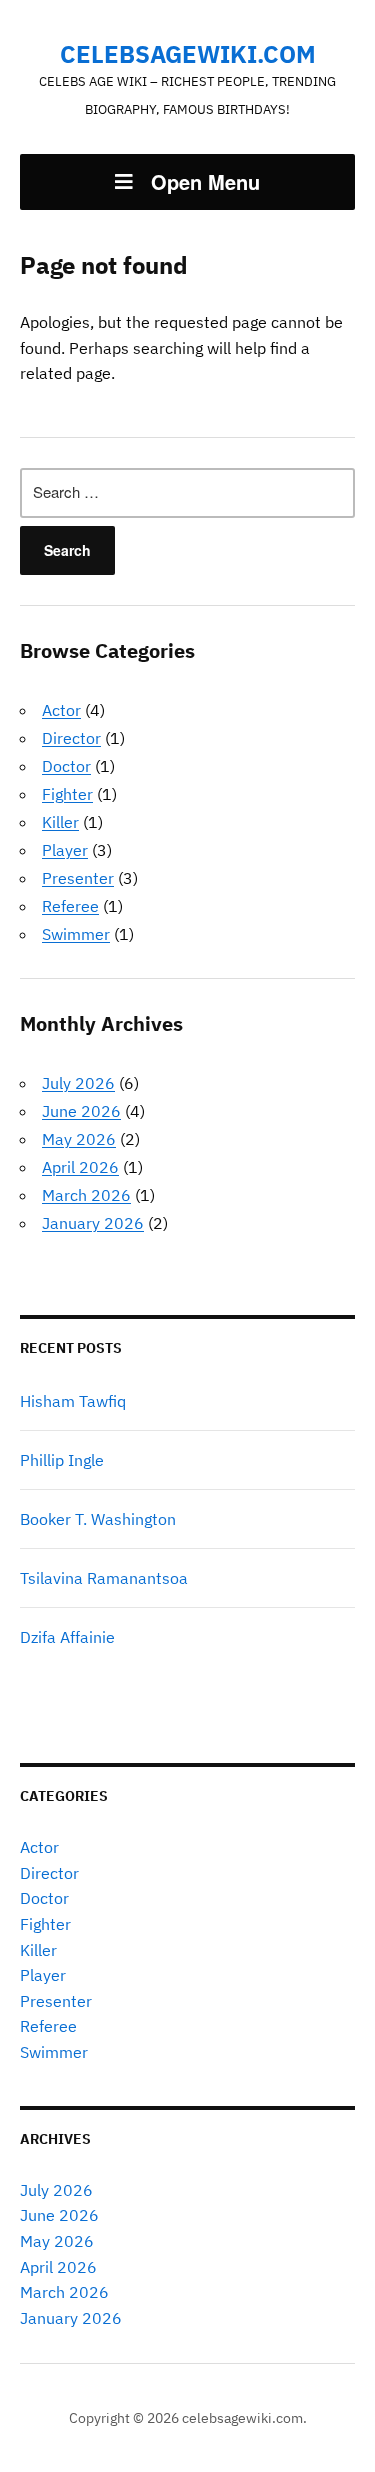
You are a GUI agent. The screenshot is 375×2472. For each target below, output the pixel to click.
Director (71, 738)
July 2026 (78, 1083)
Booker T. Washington (98, 1519)
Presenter (78, 878)
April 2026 (80, 1167)
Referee (70, 906)
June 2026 (81, 1111)
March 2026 (86, 1195)
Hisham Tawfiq (73, 1401)
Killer (60, 822)
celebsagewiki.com (188, 54)
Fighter (67, 794)
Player (65, 850)
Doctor (66, 766)
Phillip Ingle (62, 1460)
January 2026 (93, 1223)
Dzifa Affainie (67, 1637)
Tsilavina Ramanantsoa (104, 1578)
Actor (61, 710)
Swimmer (76, 934)
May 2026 (79, 1139)
